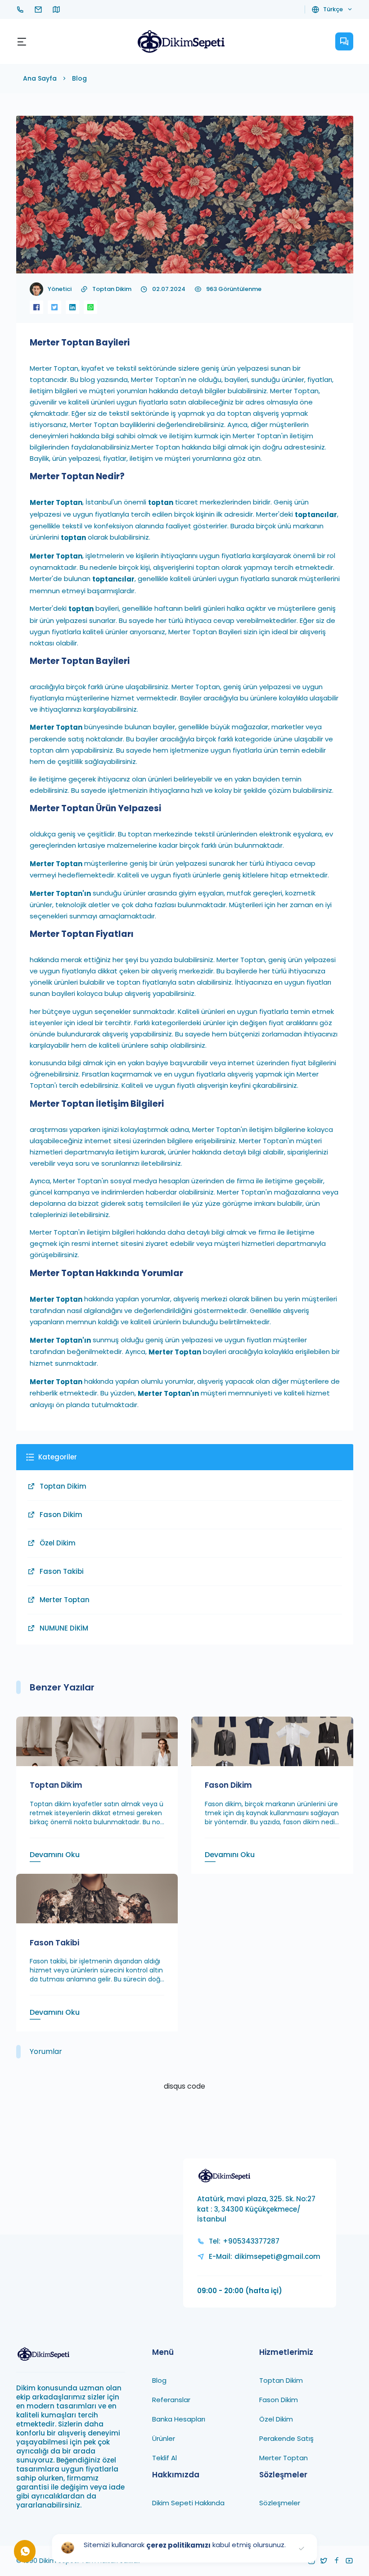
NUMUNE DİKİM (64, 1628)
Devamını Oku (55, 1855)
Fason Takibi (62, 1571)
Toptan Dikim (112, 289)
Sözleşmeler (280, 2503)
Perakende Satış (286, 2438)
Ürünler (164, 2438)
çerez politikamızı (178, 2545)
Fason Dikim (61, 1515)
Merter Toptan (65, 1600)
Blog (79, 78)
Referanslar (171, 2400)
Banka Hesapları (179, 2419)
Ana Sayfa (40, 78)
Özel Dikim (58, 1543)
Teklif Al (164, 2458)
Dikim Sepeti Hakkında (188, 2503)
